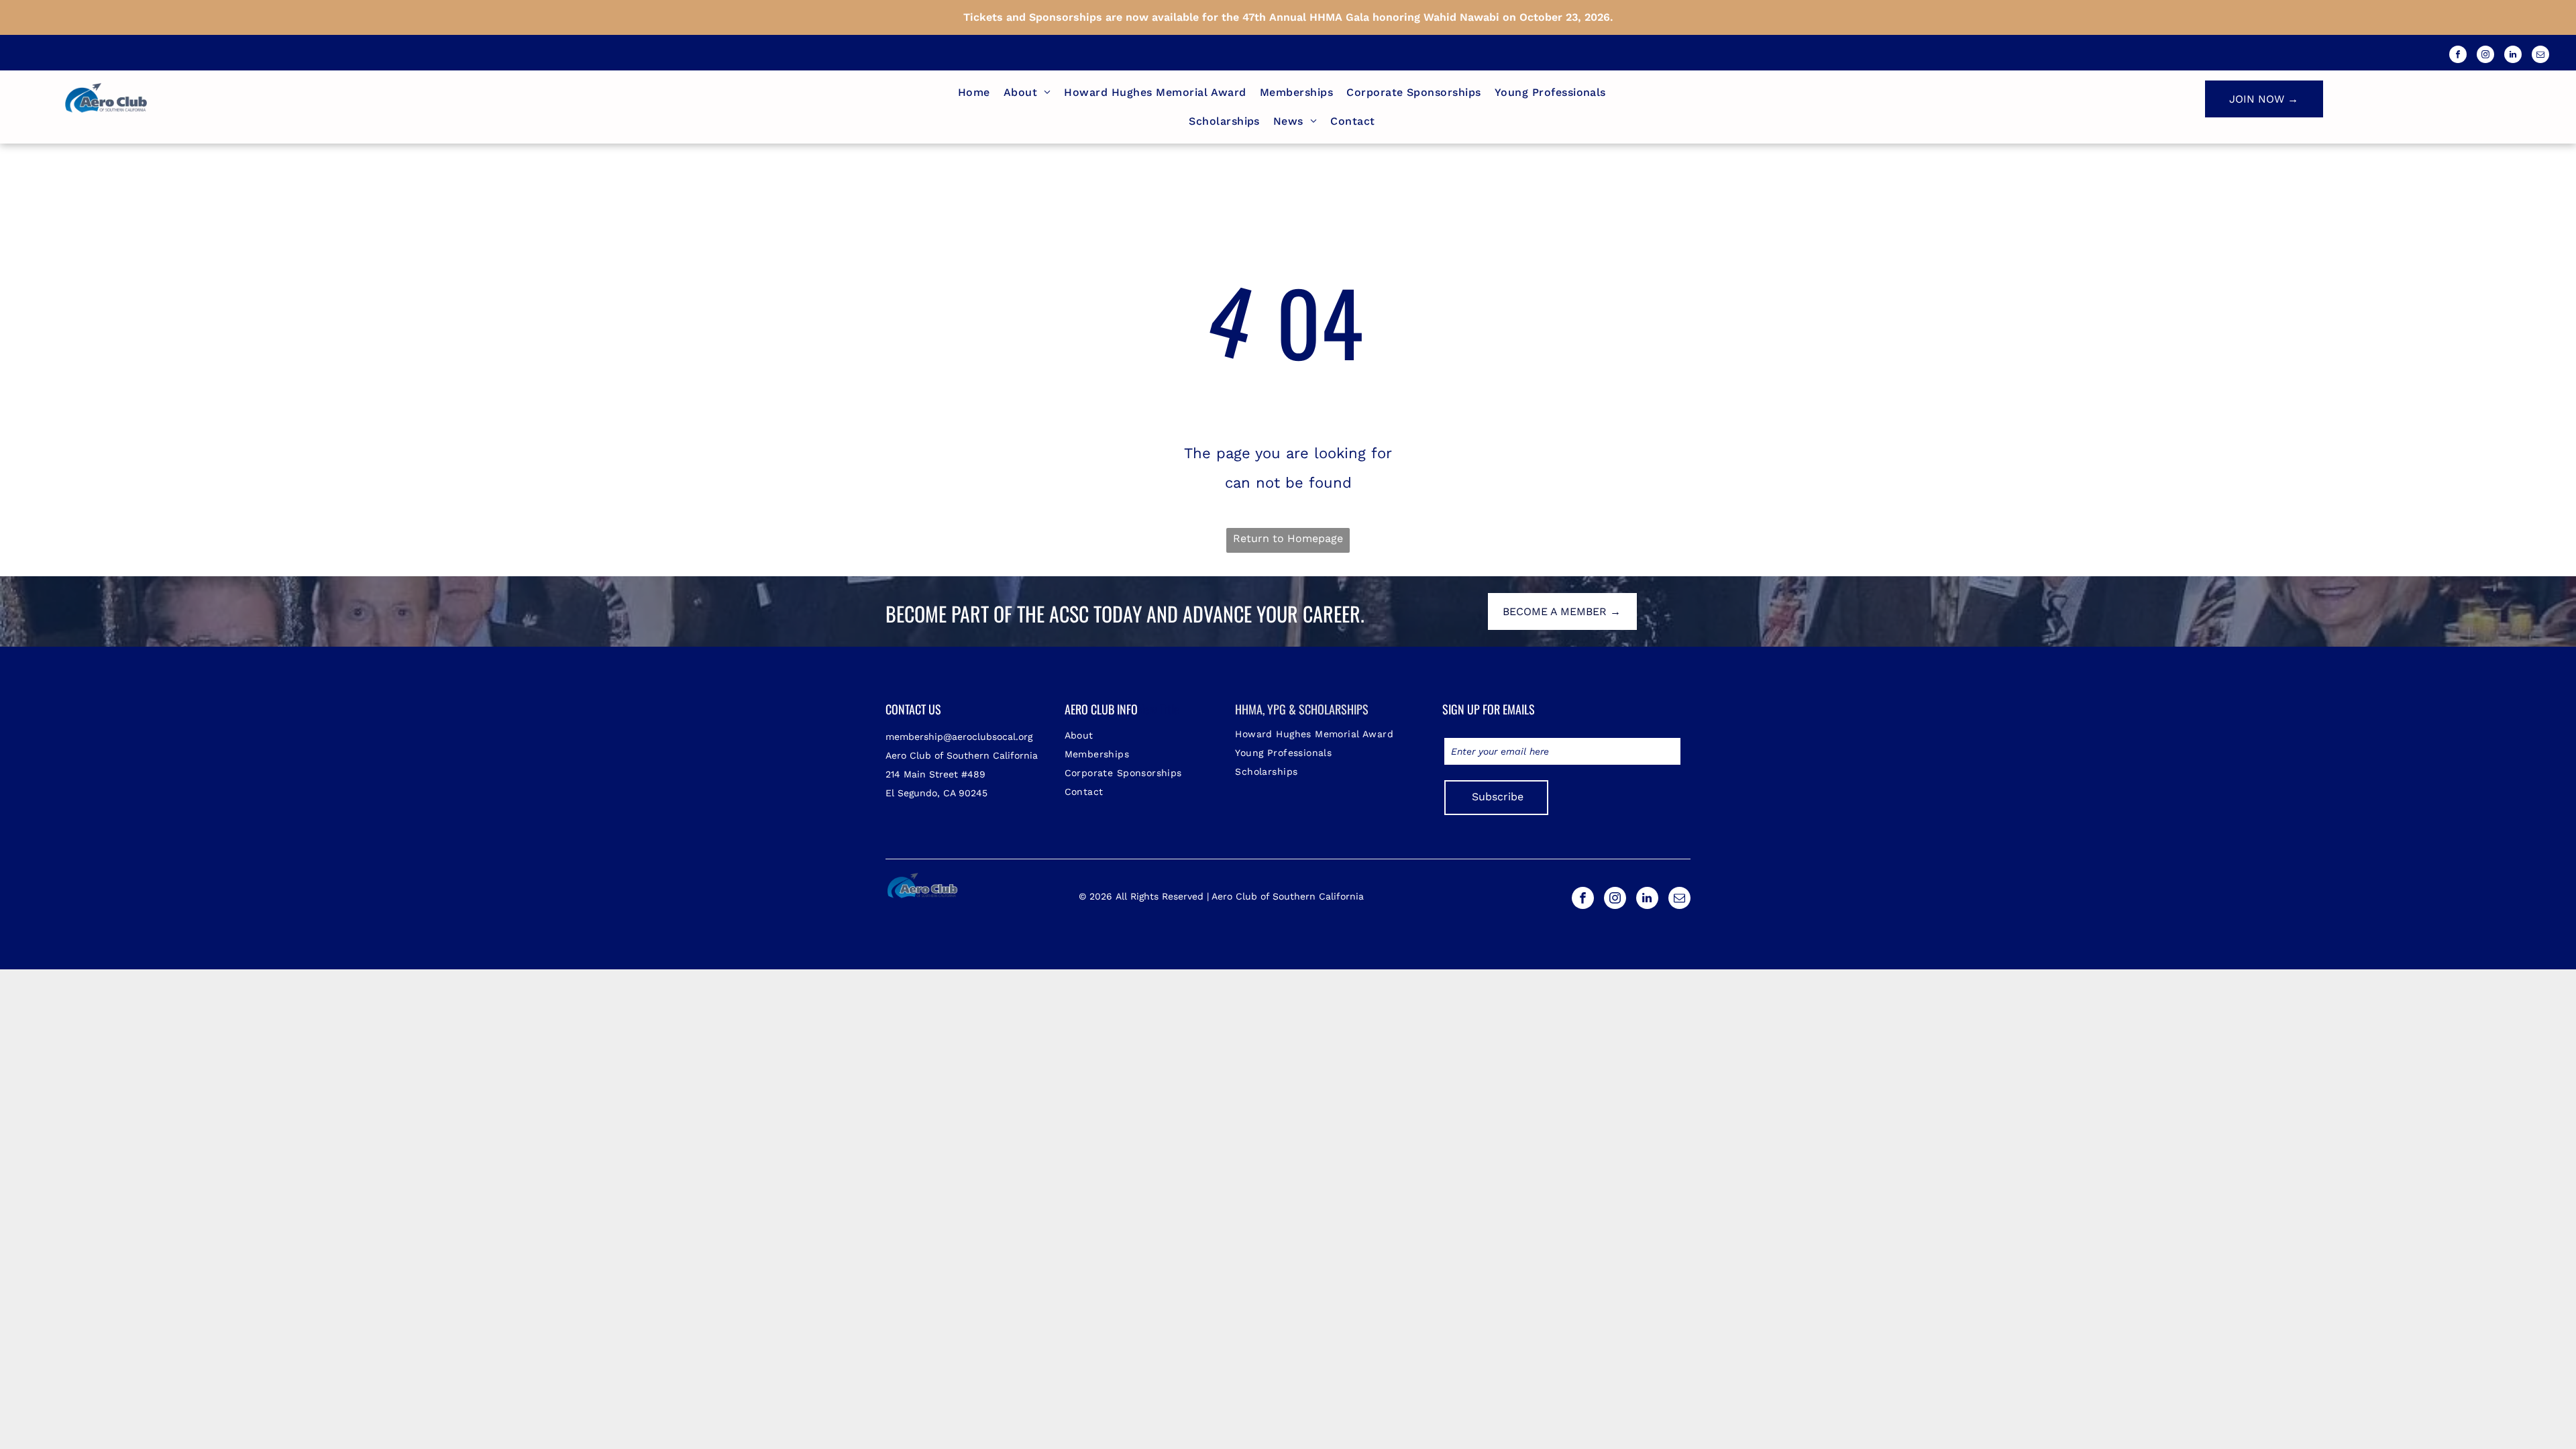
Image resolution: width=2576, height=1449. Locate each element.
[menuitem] (974, 93)
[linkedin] (2513, 56)
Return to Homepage (1288, 538)
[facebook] (2458, 56)
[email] (2540, 56)
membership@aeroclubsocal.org (959, 737)
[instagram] (2485, 56)
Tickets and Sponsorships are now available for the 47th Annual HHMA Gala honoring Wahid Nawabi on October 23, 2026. (1288, 17)
